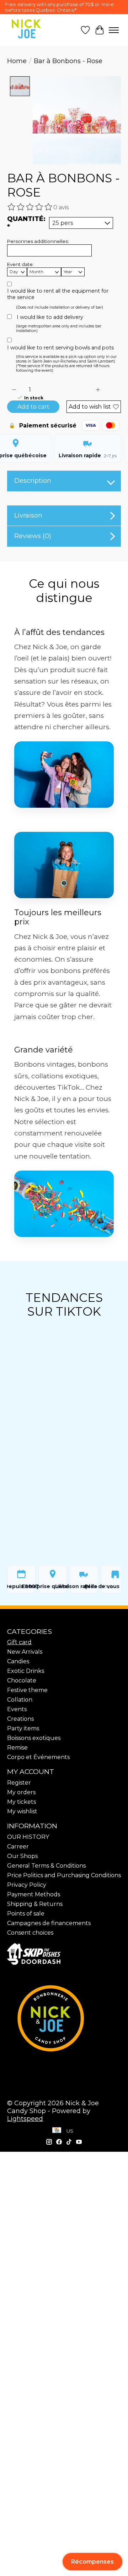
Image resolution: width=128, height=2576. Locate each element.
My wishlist (22, 1811)
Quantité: (26, 223)
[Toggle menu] (114, 30)
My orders (21, 1792)
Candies (18, 1661)
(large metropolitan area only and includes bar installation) (59, 328)
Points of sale (26, 1914)
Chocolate (22, 1681)
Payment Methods (34, 1894)
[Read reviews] (30, 207)
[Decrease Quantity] (14, 390)
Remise (17, 1748)
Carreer (18, 1847)
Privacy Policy (27, 1885)
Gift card (19, 1642)
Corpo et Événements (38, 1757)
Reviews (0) (33, 536)
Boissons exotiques (34, 1738)
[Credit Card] (57, 2131)
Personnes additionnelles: (38, 241)
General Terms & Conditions (46, 1866)
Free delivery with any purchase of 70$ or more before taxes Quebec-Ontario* (59, 7)
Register (19, 1783)
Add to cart (33, 407)
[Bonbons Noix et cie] (64, 2018)
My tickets (22, 1802)
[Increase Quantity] (98, 390)
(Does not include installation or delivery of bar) (60, 307)
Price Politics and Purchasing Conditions (64, 1875)
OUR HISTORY (28, 1837)
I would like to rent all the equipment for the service (58, 294)
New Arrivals (25, 1652)
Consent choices (30, 1933)
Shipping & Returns (35, 1904)
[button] (92, 2562)
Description (33, 481)
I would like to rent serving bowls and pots (60, 348)
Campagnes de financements (49, 1923)
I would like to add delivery (50, 317)
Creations (20, 1719)
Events (17, 1709)
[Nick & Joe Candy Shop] (26, 29)
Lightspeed (25, 2119)
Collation (20, 1700)
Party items (23, 1728)
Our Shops (22, 1856)
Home (17, 61)
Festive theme (27, 1690)
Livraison (28, 515)
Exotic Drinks (26, 1671)
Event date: (20, 264)
